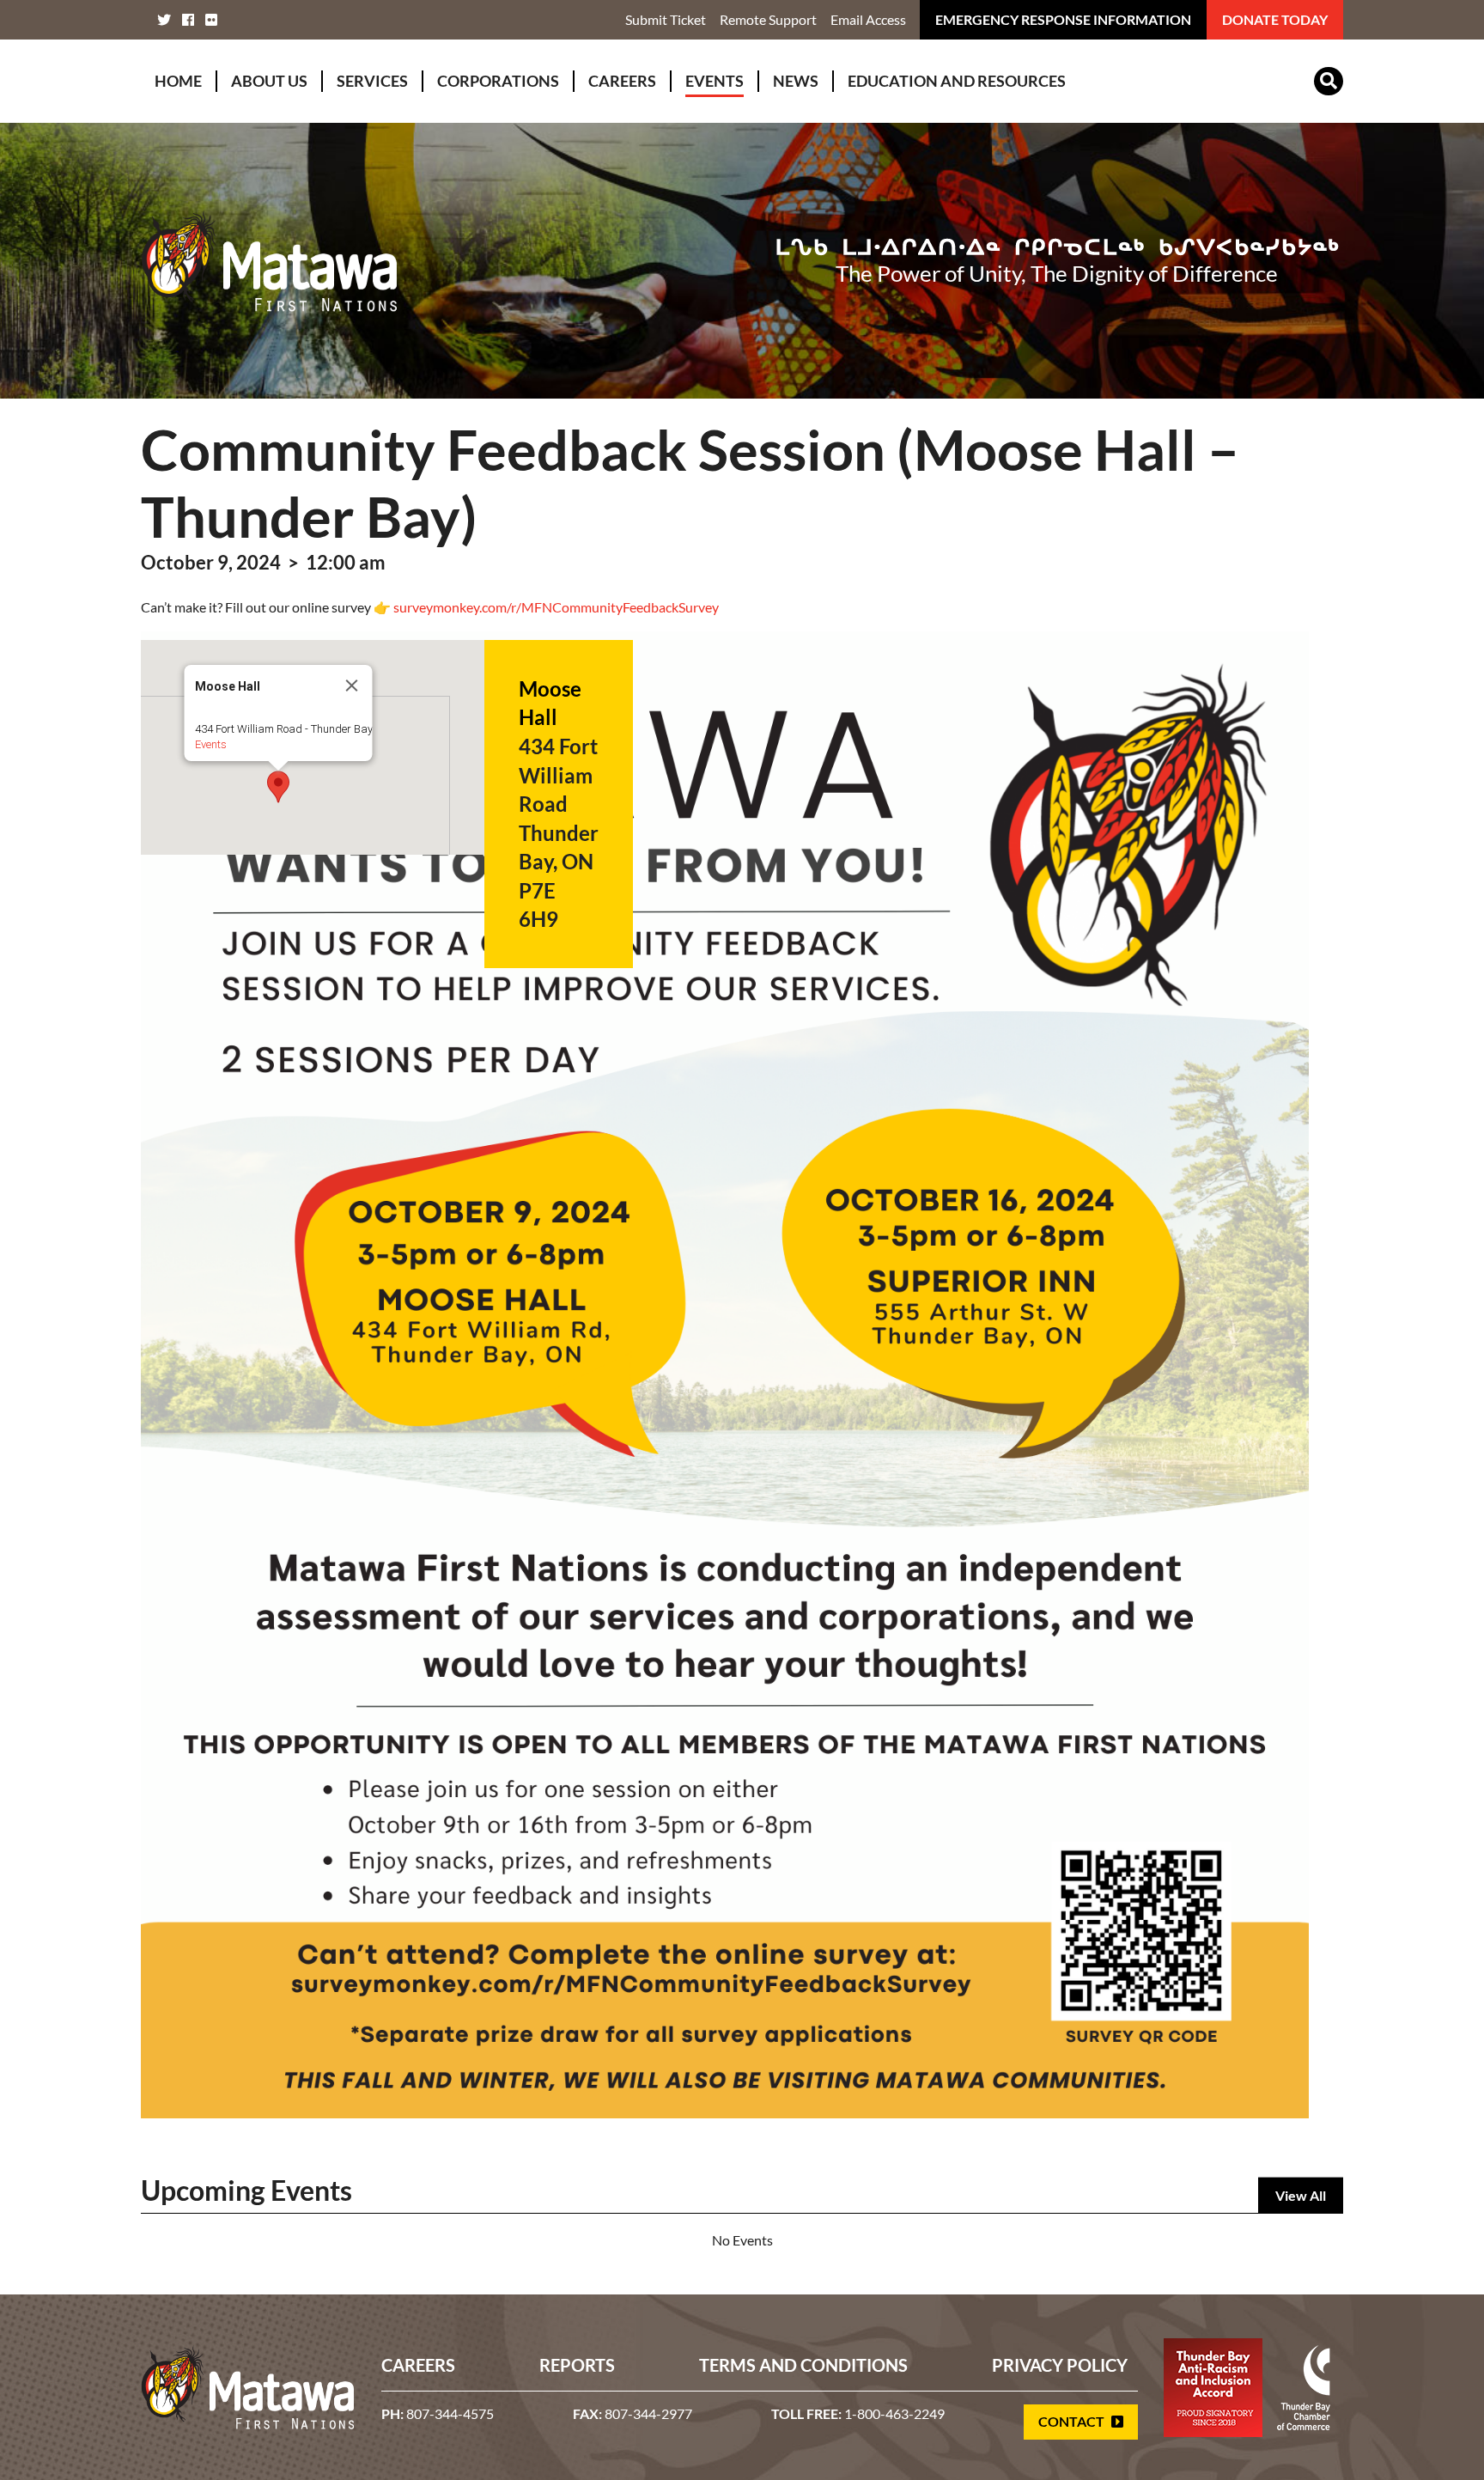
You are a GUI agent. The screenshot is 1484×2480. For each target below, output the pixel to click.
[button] (278, 787)
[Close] (352, 686)
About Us (269, 81)
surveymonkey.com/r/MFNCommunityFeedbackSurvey (556, 607)
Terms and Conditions (803, 2365)
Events (715, 81)
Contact (1073, 2421)
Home (178, 81)
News (796, 81)
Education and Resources (957, 81)
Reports (577, 2365)
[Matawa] (270, 260)
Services (372, 81)
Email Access (868, 19)
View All (1301, 2195)
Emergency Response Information (1063, 19)
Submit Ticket (666, 19)
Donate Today (1275, 19)
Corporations (498, 81)
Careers (622, 81)
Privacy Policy (1060, 2365)
